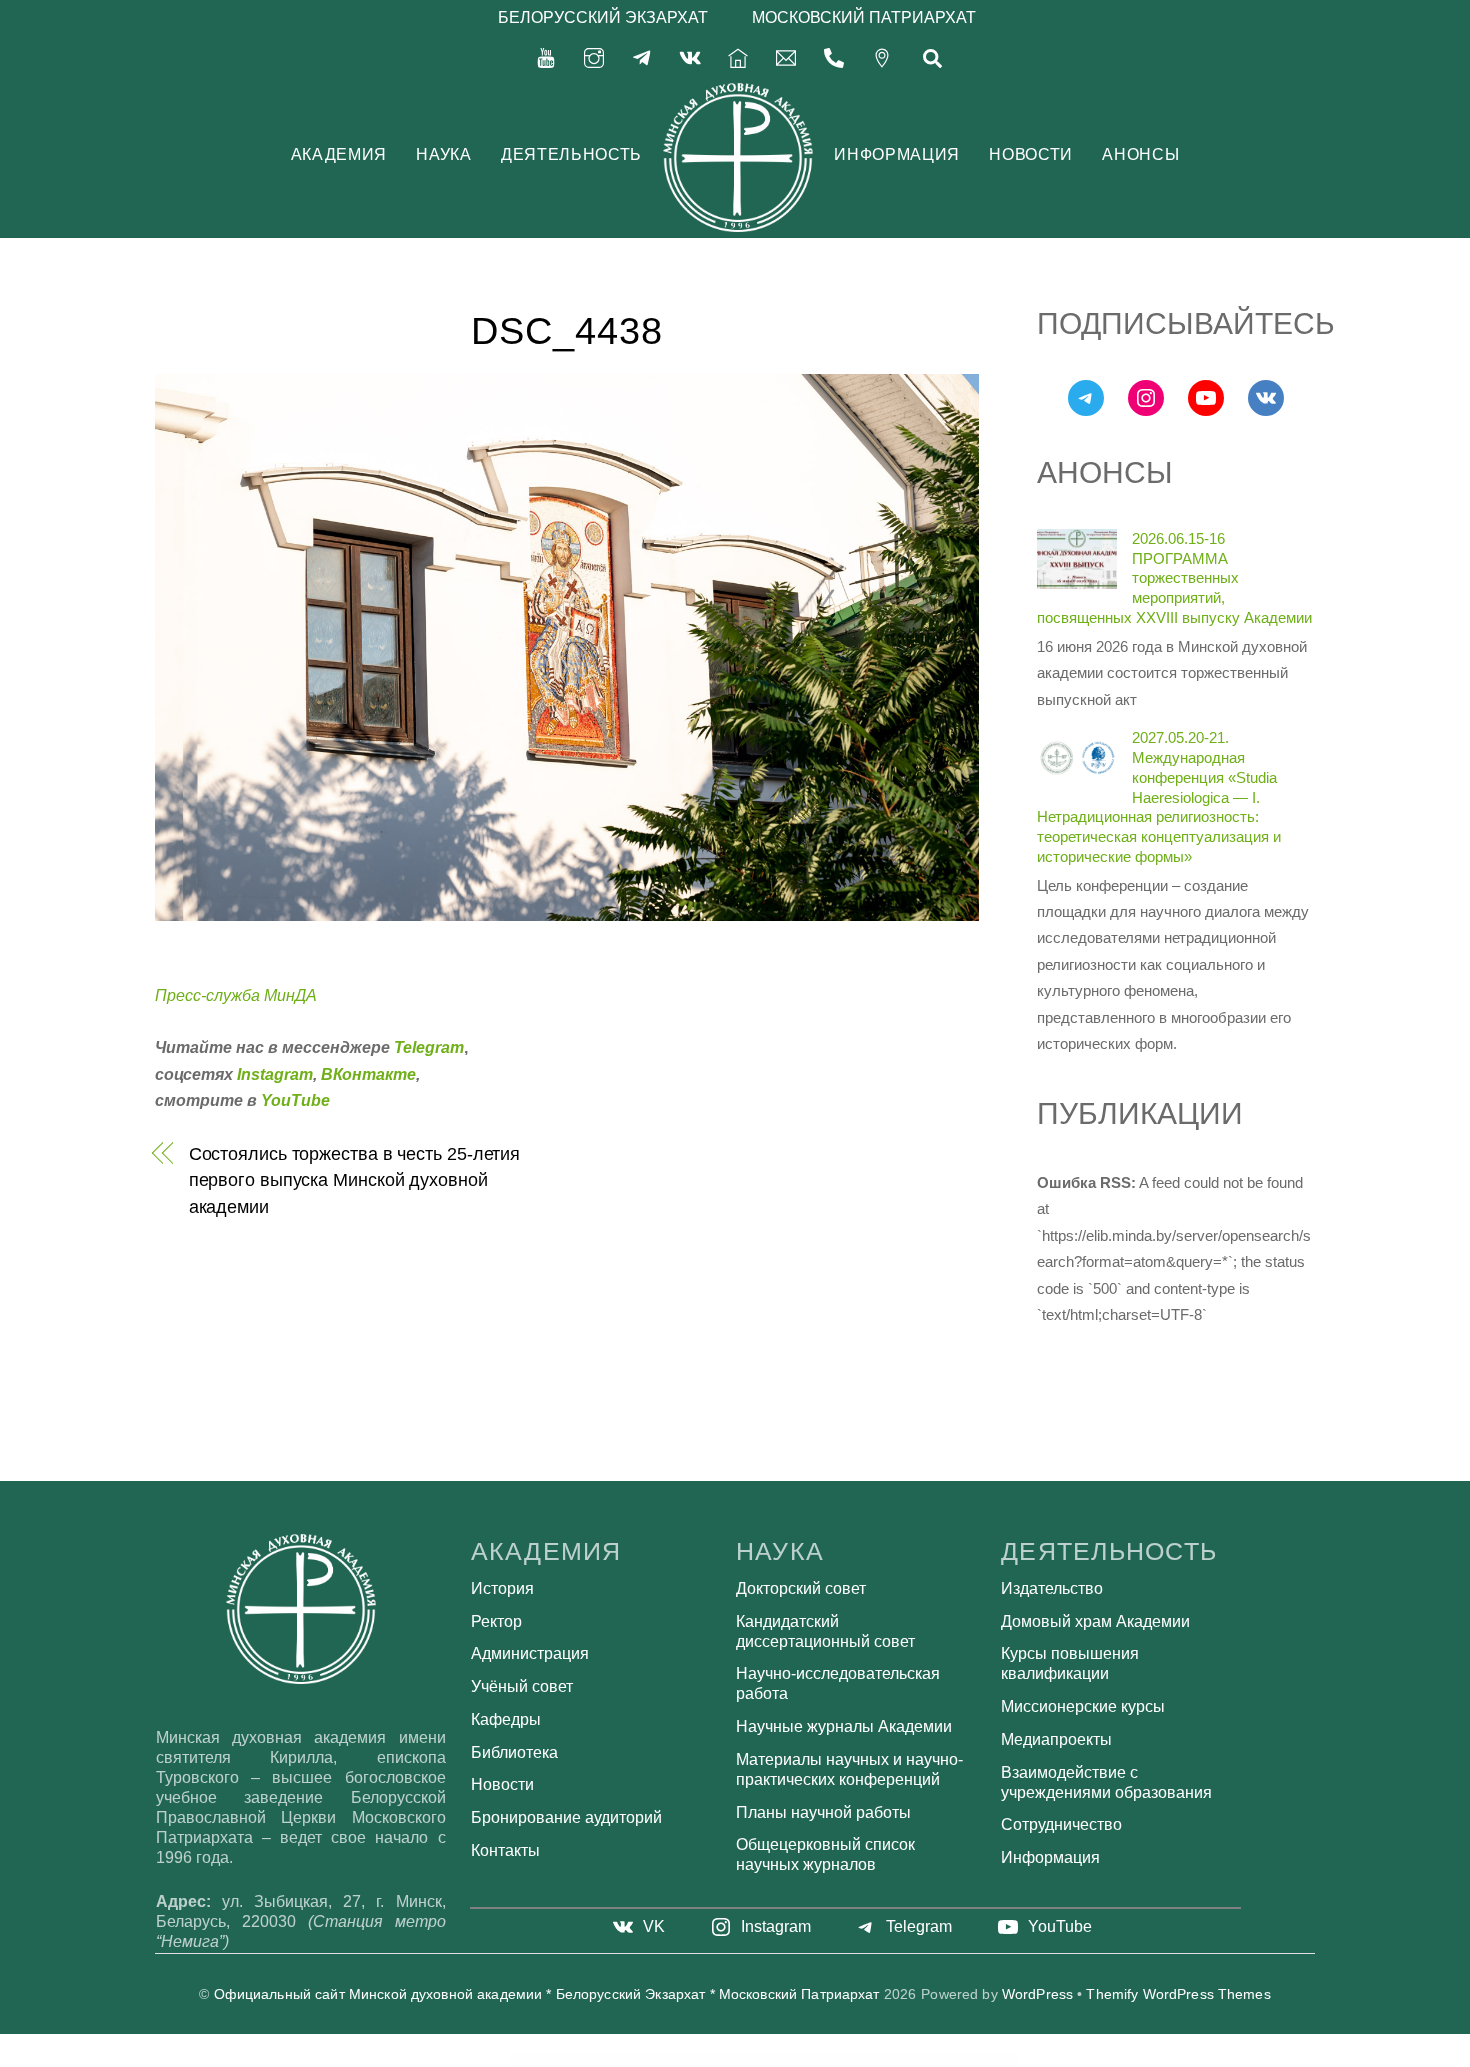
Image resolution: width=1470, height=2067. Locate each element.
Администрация (530, 1653)
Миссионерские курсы (1083, 1706)
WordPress (1037, 1994)
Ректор (496, 1621)
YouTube (295, 1100)
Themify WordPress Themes (1178, 1994)
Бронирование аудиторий (566, 1817)
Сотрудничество (1061, 1824)
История (502, 1588)
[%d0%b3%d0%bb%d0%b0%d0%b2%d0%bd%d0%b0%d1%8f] (738, 56)
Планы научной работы (823, 1812)
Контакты (505, 1850)
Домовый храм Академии (1095, 1621)
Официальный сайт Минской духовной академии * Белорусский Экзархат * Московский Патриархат (547, 1994)
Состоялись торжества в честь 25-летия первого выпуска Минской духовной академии (355, 1180)
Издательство (1052, 1588)
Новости (1030, 154)
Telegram (429, 1047)
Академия (339, 154)
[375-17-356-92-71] (834, 56)
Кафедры (506, 1719)
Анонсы (1140, 154)
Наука (443, 154)
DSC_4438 (567, 330)
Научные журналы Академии (844, 1726)
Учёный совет (522, 1686)
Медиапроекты (1056, 1739)
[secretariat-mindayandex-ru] (786, 56)
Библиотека (514, 1752)
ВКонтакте (368, 1074)
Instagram (275, 1074)
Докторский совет (801, 1588)
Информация (896, 154)
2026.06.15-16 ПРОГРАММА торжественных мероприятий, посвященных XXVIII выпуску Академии (1174, 578)
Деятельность (571, 154)
